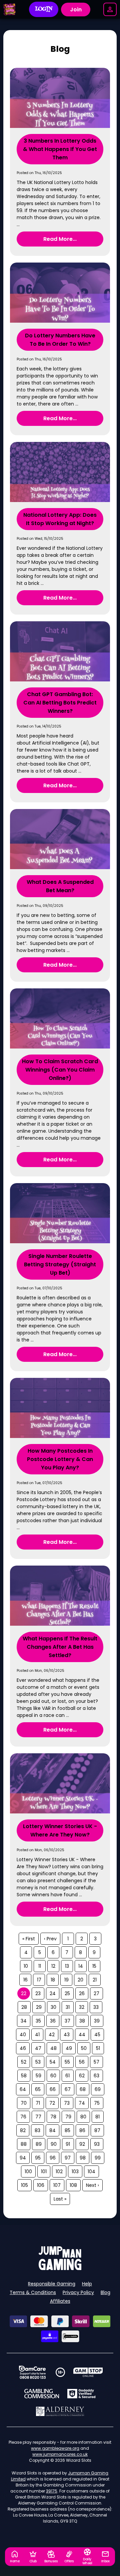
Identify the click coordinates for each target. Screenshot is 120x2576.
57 (96, 2062)
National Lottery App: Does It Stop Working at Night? (60, 519)
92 (82, 2144)
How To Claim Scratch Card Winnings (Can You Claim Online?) (60, 1070)
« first (29, 1939)
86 (82, 2130)
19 (66, 1980)
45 (97, 2035)
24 (53, 1993)
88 (24, 2144)
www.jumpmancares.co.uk (60, 2454)
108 (73, 2185)
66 (53, 2089)
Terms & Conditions (33, 2292)
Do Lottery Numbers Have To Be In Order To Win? (60, 340)
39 (97, 2021)
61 (67, 2076)
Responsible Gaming (52, 2284)
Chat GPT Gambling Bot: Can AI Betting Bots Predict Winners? (60, 703)
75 (97, 2103)
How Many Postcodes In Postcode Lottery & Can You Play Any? (60, 1459)
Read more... (60, 239)
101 (44, 2171)
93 (97, 2144)
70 (24, 2103)
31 (68, 2007)
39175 (52, 2491)
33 (96, 2007)
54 (53, 2062)
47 (38, 2048)
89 (39, 2144)
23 (38, 1993)
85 (67, 2130)
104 (91, 2171)
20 (80, 1980)
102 (59, 2171)
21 (95, 1980)
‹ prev (50, 1939)
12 (53, 1966)
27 (96, 1993)
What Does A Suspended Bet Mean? (60, 886)
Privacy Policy (78, 2292)
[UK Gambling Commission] (42, 2394)
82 (23, 2130)
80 (83, 2117)
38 (82, 2021)
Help (87, 2284)
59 (38, 2076)
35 (38, 2021)
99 (98, 2158)
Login (44, 9)
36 (53, 2021)
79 (68, 2117)
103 (75, 2171)
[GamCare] (32, 2372)
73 (67, 2103)
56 (82, 2062)
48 (53, 2048)
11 (40, 1966)
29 (39, 2007)
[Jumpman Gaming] (60, 2268)
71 (38, 2103)
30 (53, 2007)
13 (67, 1966)
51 (98, 2048)
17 (39, 1980)
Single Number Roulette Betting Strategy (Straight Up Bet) (60, 1264)
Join (76, 10)
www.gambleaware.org (55, 2448)
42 (52, 2035)
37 (67, 2021)
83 (37, 2130)
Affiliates (60, 2301)
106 (41, 2185)
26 (82, 1993)
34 (24, 2021)
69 (98, 2089)
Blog (105, 2292)
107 (57, 2185)
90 (54, 2144)
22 (24, 1993)
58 (24, 2076)
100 (28, 2171)
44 (82, 2035)
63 (96, 2076)
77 (38, 2117)
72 (52, 2103)
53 (38, 2062)
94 (23, 2158)
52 (24, 2062)
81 (97, 2117)
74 (82, 2103)
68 (83, 2089)
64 (23, 2089)
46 (23, 2048)
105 (24, 2185)
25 (67, 1993)
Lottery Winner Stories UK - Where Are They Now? (60, 1830)
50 (84, 2048)
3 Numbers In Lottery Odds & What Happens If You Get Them (60, 149)
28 (24, 2007)
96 (53, 2158)
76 (23, 2117)
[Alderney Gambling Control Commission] (60, 2411)
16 (25, 1980)
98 (83, 2158)
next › (92, 2185)
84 (52, 2130)
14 (81, 1966)
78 (53, 2117)
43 (67, 2035)
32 (82, 2007)
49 (69, 2048)
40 (23, 2035)
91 (68, 2144)
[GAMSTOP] (88, 2372)
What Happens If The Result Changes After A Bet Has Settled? (60, 1647)
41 (37, 2035)
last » (60, 2199)
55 (67, 2062)
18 (53, 1980)
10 (26, 1966)
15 (94, 1966)
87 (97, 2130)
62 (82, 2076)
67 (68, 2089)
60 (53, 2076)
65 (38, 2089)
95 (38, 2158)
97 (68, 2158)
